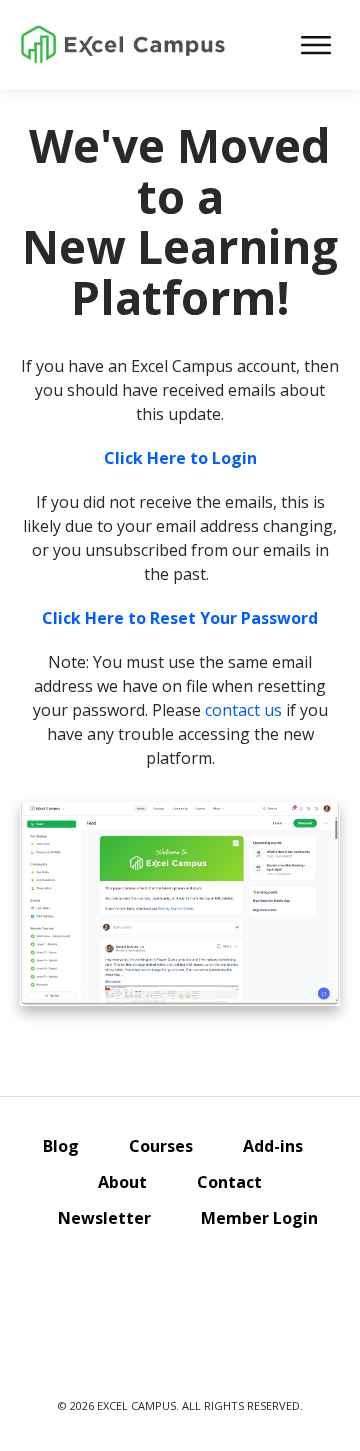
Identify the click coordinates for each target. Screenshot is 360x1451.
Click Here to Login (180, 458)
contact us (243, 710)
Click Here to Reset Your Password (180, 618)
